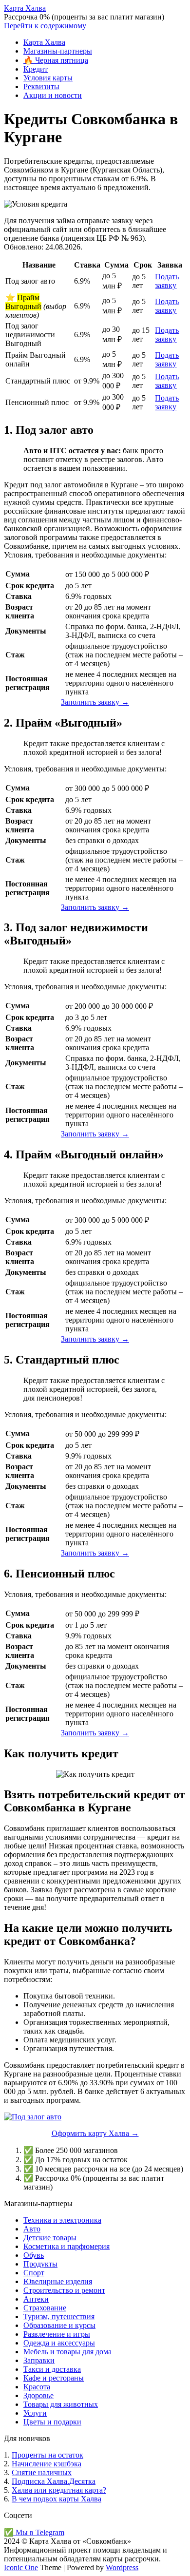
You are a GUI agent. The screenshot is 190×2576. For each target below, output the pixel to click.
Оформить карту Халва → (95, 2133)
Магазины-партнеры (58, 51)
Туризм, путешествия (59, 2316)
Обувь (34, 2255)
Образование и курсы (59, 2325)
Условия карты (48, 78)
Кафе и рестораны (54, 2378)
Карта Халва (25, 8)
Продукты (40, 2264)
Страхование (45, 2308)
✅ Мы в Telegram (34, 2532)
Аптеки (36, 2299)
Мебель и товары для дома (67, 2352)
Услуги (35, 2413)
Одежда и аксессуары (59, 2343)
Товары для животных (61, 2404)
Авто (32, 2229)
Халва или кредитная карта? (59, 2490)
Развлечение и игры (57, 2334)
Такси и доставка (52, 2369)
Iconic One (21, 2567)
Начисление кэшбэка (47, 2464)
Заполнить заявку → (95, 702)
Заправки (39, 2360)
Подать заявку (167, 281)
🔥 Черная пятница (56, 60)
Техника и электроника (62, 2220)
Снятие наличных (42, 2472)
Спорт (34, 2273)
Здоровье (38, 2395)
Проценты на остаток (47, 2455)
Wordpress (122, 2567)
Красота (37, 2387)
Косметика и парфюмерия (66, 2246)
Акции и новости (53, 95)
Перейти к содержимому (45, 26)
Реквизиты (41, 87)
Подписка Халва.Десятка (54, 2481)
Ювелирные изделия (58, 2281)
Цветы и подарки (52, 2422)
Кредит (36, 69)
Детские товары (50, 2238)
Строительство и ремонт (64, 2290)
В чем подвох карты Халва (57, 2499)
